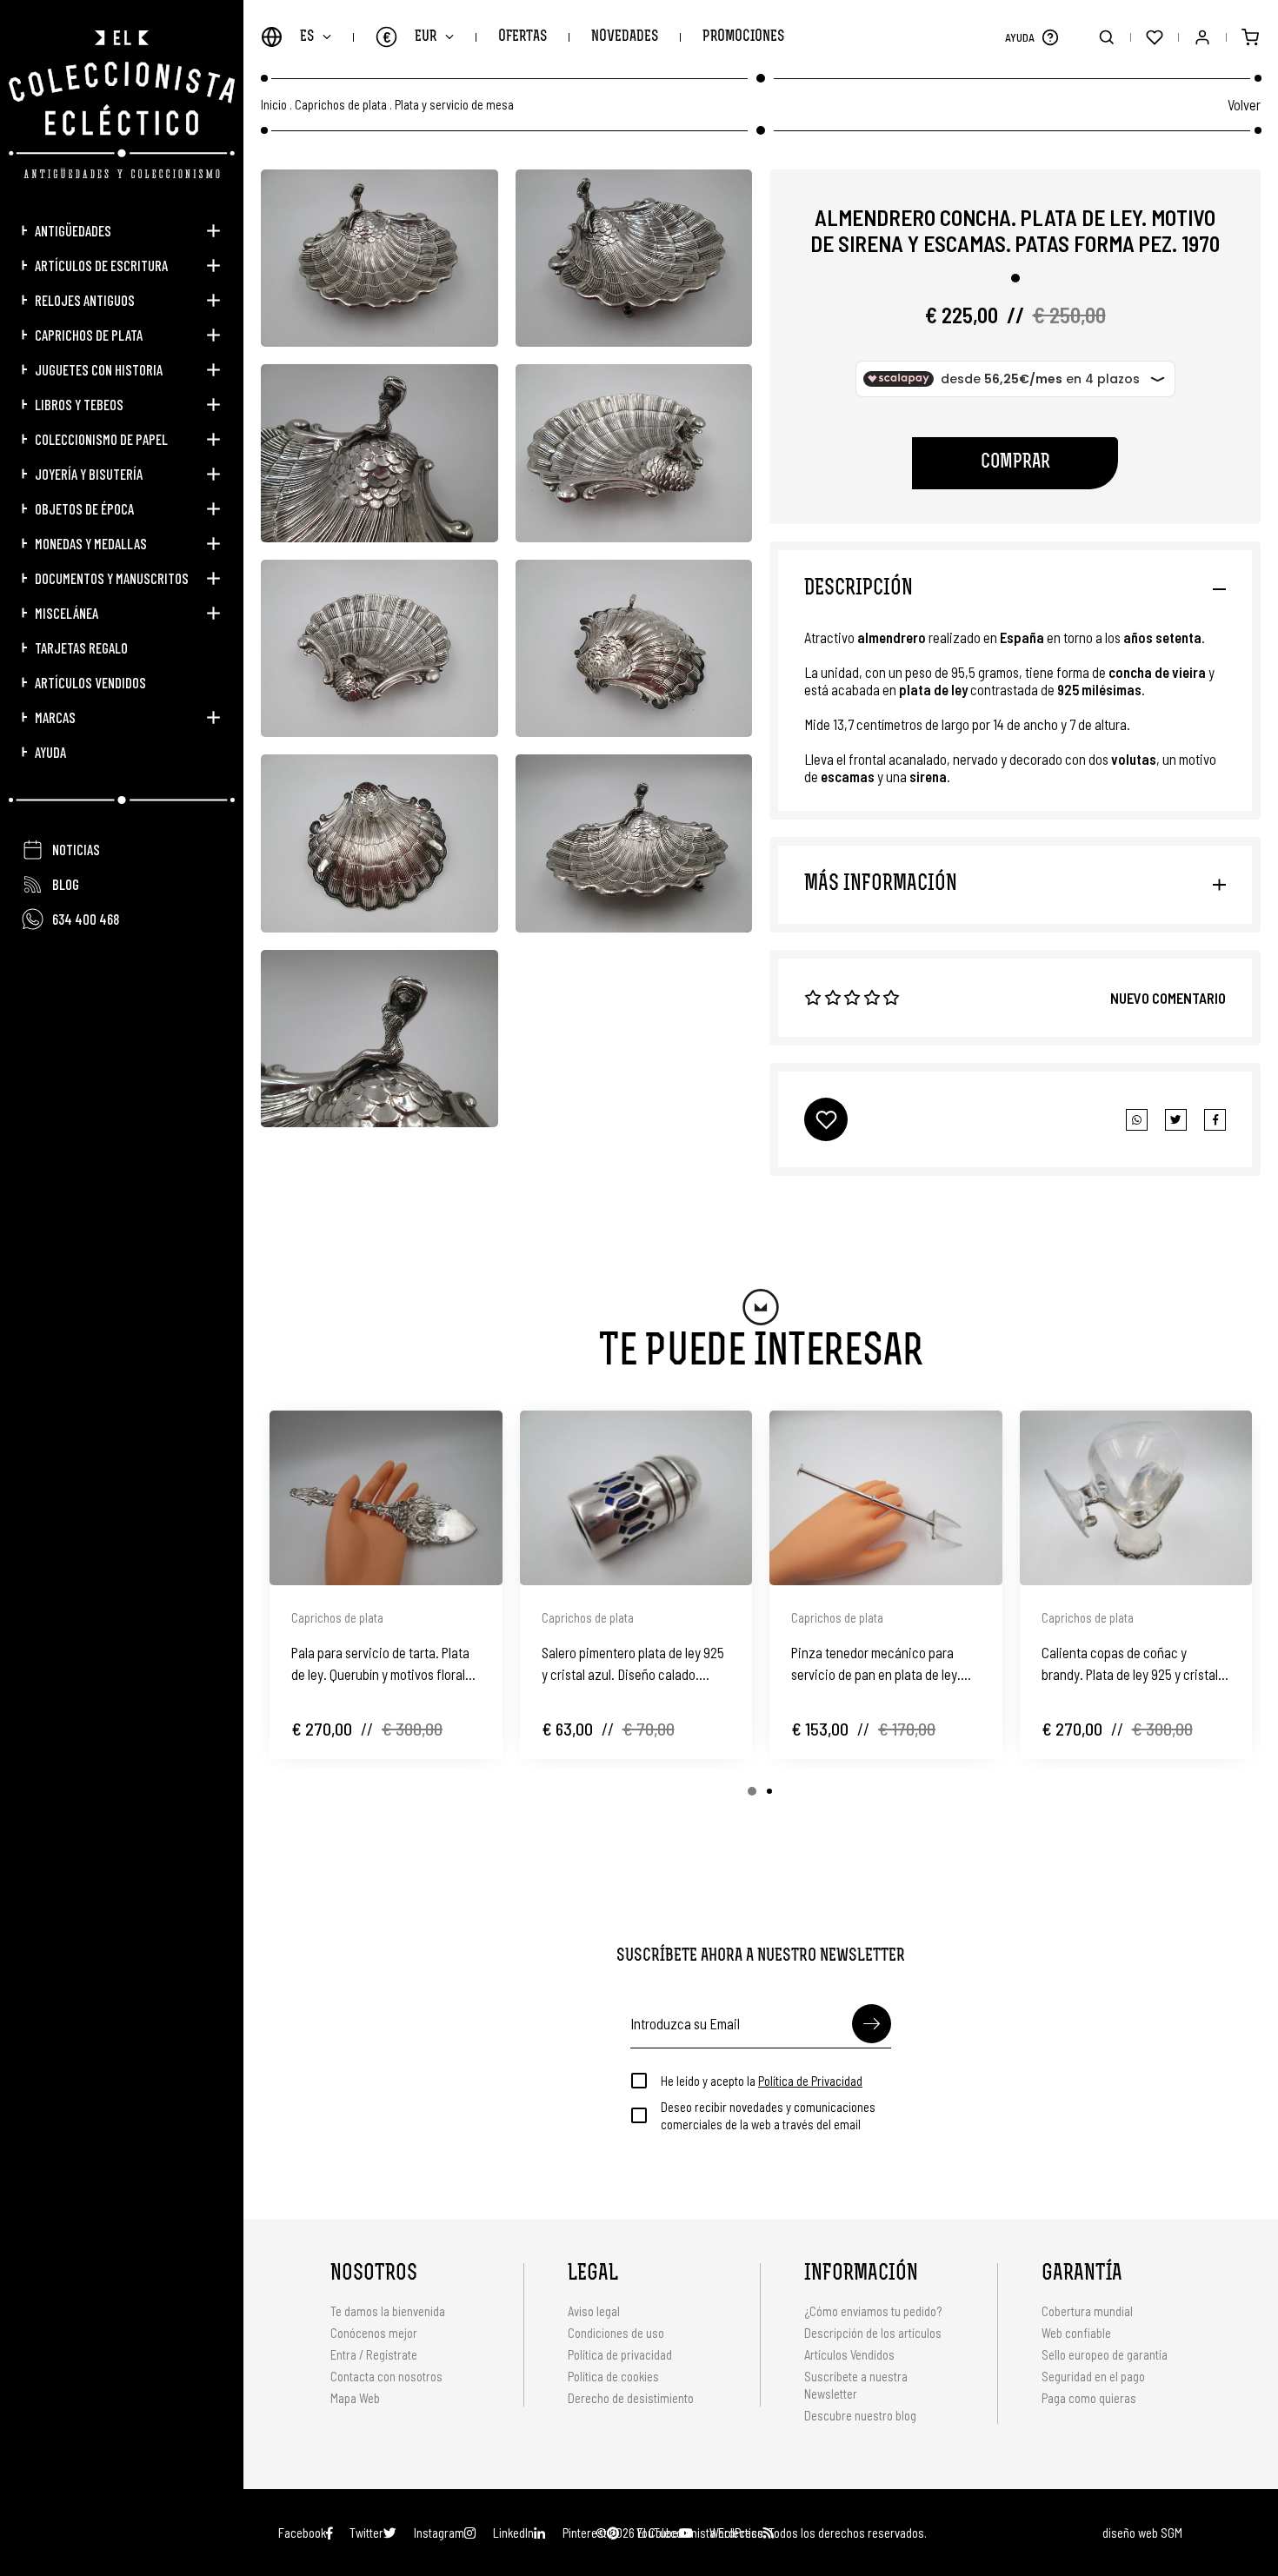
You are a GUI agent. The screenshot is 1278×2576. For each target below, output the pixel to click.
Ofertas (523, 37)
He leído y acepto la (762, 2081)
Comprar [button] (1015, 463)
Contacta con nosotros (386, 2376)
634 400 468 (86, 919)
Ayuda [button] (50, 752)
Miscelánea (67, 613)
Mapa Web (355, 2398)
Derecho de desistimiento (631, 2398)
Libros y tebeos (79, 404)
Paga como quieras (1089, 2398)
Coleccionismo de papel (101, 439)
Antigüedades (73, 230)
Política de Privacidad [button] (810, 2081)
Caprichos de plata (89, 335)
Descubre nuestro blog (860, 2415)
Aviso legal (594, 2311)
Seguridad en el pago (1093, 2376)
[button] (1050, 37)
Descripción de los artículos (873, 2333)
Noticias (76, 849)
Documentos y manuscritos (112, 578)
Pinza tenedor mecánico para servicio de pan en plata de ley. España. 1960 (876, 1664)
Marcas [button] (55, 717)
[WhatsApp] (1137, 1120)
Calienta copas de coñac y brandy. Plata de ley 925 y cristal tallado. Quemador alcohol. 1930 (1130, 1664)
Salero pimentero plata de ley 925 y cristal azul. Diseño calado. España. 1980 (633, 1664)
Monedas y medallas (91, 543)
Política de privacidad (620, 2354)
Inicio (274, 105)
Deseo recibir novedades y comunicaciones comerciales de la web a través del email (768, 2115)
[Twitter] (1215, 1120)
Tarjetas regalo (81, 647)
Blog (66, 884)
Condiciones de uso (616, 2333)
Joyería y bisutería (89, 474)
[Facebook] (1176, 1120)
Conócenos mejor (374, 2333)
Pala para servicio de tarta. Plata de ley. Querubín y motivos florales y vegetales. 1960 (385, 1664)
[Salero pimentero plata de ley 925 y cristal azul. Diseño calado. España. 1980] (636, 1498)
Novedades (625, 37)
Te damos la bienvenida (388, 2311)
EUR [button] (410, 37)
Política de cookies (613, 2376)
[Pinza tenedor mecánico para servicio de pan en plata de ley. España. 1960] (886, 1498)
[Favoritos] (1154, 37)
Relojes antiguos (85, 300)
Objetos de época (84, 508)
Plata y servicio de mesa (454, 105)
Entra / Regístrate (374, 2354)
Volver (1244, 104)
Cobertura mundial (1087, 2311)
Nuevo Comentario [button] (1168, 998)
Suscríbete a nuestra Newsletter (856, 2385)
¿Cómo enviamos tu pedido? (873, 2311)
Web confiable (1076, 2333)
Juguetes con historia (99, 369)
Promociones (743, 37)
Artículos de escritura (101, 265)
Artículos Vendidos (90, 682)
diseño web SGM (1142, 2533)
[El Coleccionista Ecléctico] (122, 104)
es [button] (307, 37)
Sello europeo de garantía (1105, 2354)
